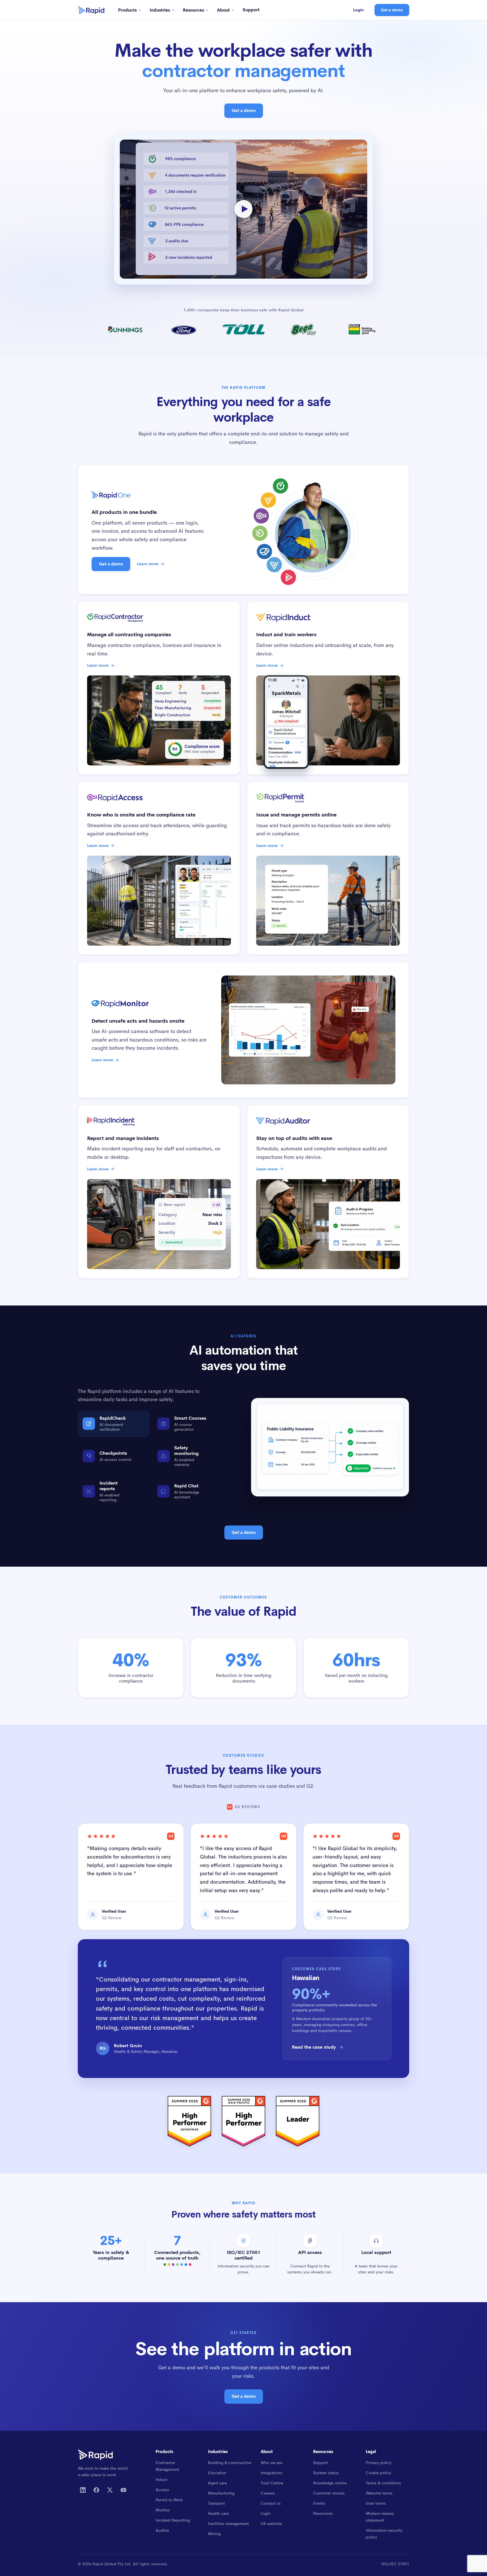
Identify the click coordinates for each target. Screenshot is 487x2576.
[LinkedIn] (83, 2490)
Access (162, 2490)
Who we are (272, 2463)
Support (251, 10)
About (223, 10)
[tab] (113, 1424)
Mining (214, 2534)
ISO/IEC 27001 (395, 2564)
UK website (271, 2524)
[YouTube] (123, 2490)
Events (319, 2503)
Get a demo (392, 10)
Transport (216, 2503)
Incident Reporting (173, 2520)
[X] (110, 2490)
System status (326, 2473)
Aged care (217, 2483)
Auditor (162, 2530)
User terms (376, 2503)
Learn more (148, 564)
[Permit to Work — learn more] (260, 534)
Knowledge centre (330, 2483)
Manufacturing (221, 2493)
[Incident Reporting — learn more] (288, 576)
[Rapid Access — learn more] (261, 517)
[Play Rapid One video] (243, 209)
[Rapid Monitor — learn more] (264, 551)
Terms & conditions (383, 2483)
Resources (193, 10)
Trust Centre (272, 2483)
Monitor (163, 2510)
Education (217, 2473)
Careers (268, 2493)
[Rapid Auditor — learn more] (274, 565)
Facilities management (228, 2524)
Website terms (379, 2493)
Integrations (272, 2473)
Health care (218, 2513)
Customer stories (329, 2493)
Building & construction (230, 2463)
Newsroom (323, 2513)
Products (127, 10)
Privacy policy (379, 2463)
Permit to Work (169, 2500)
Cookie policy (378, 2473)
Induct (161, 2480)
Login (358, 10)
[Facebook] (96, 2490)
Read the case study (314, 2047)
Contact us (271, 2503)
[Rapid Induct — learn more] (269, 499)
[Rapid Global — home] (91, 10)
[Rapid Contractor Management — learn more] (280, 487)
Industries (160, 10)
